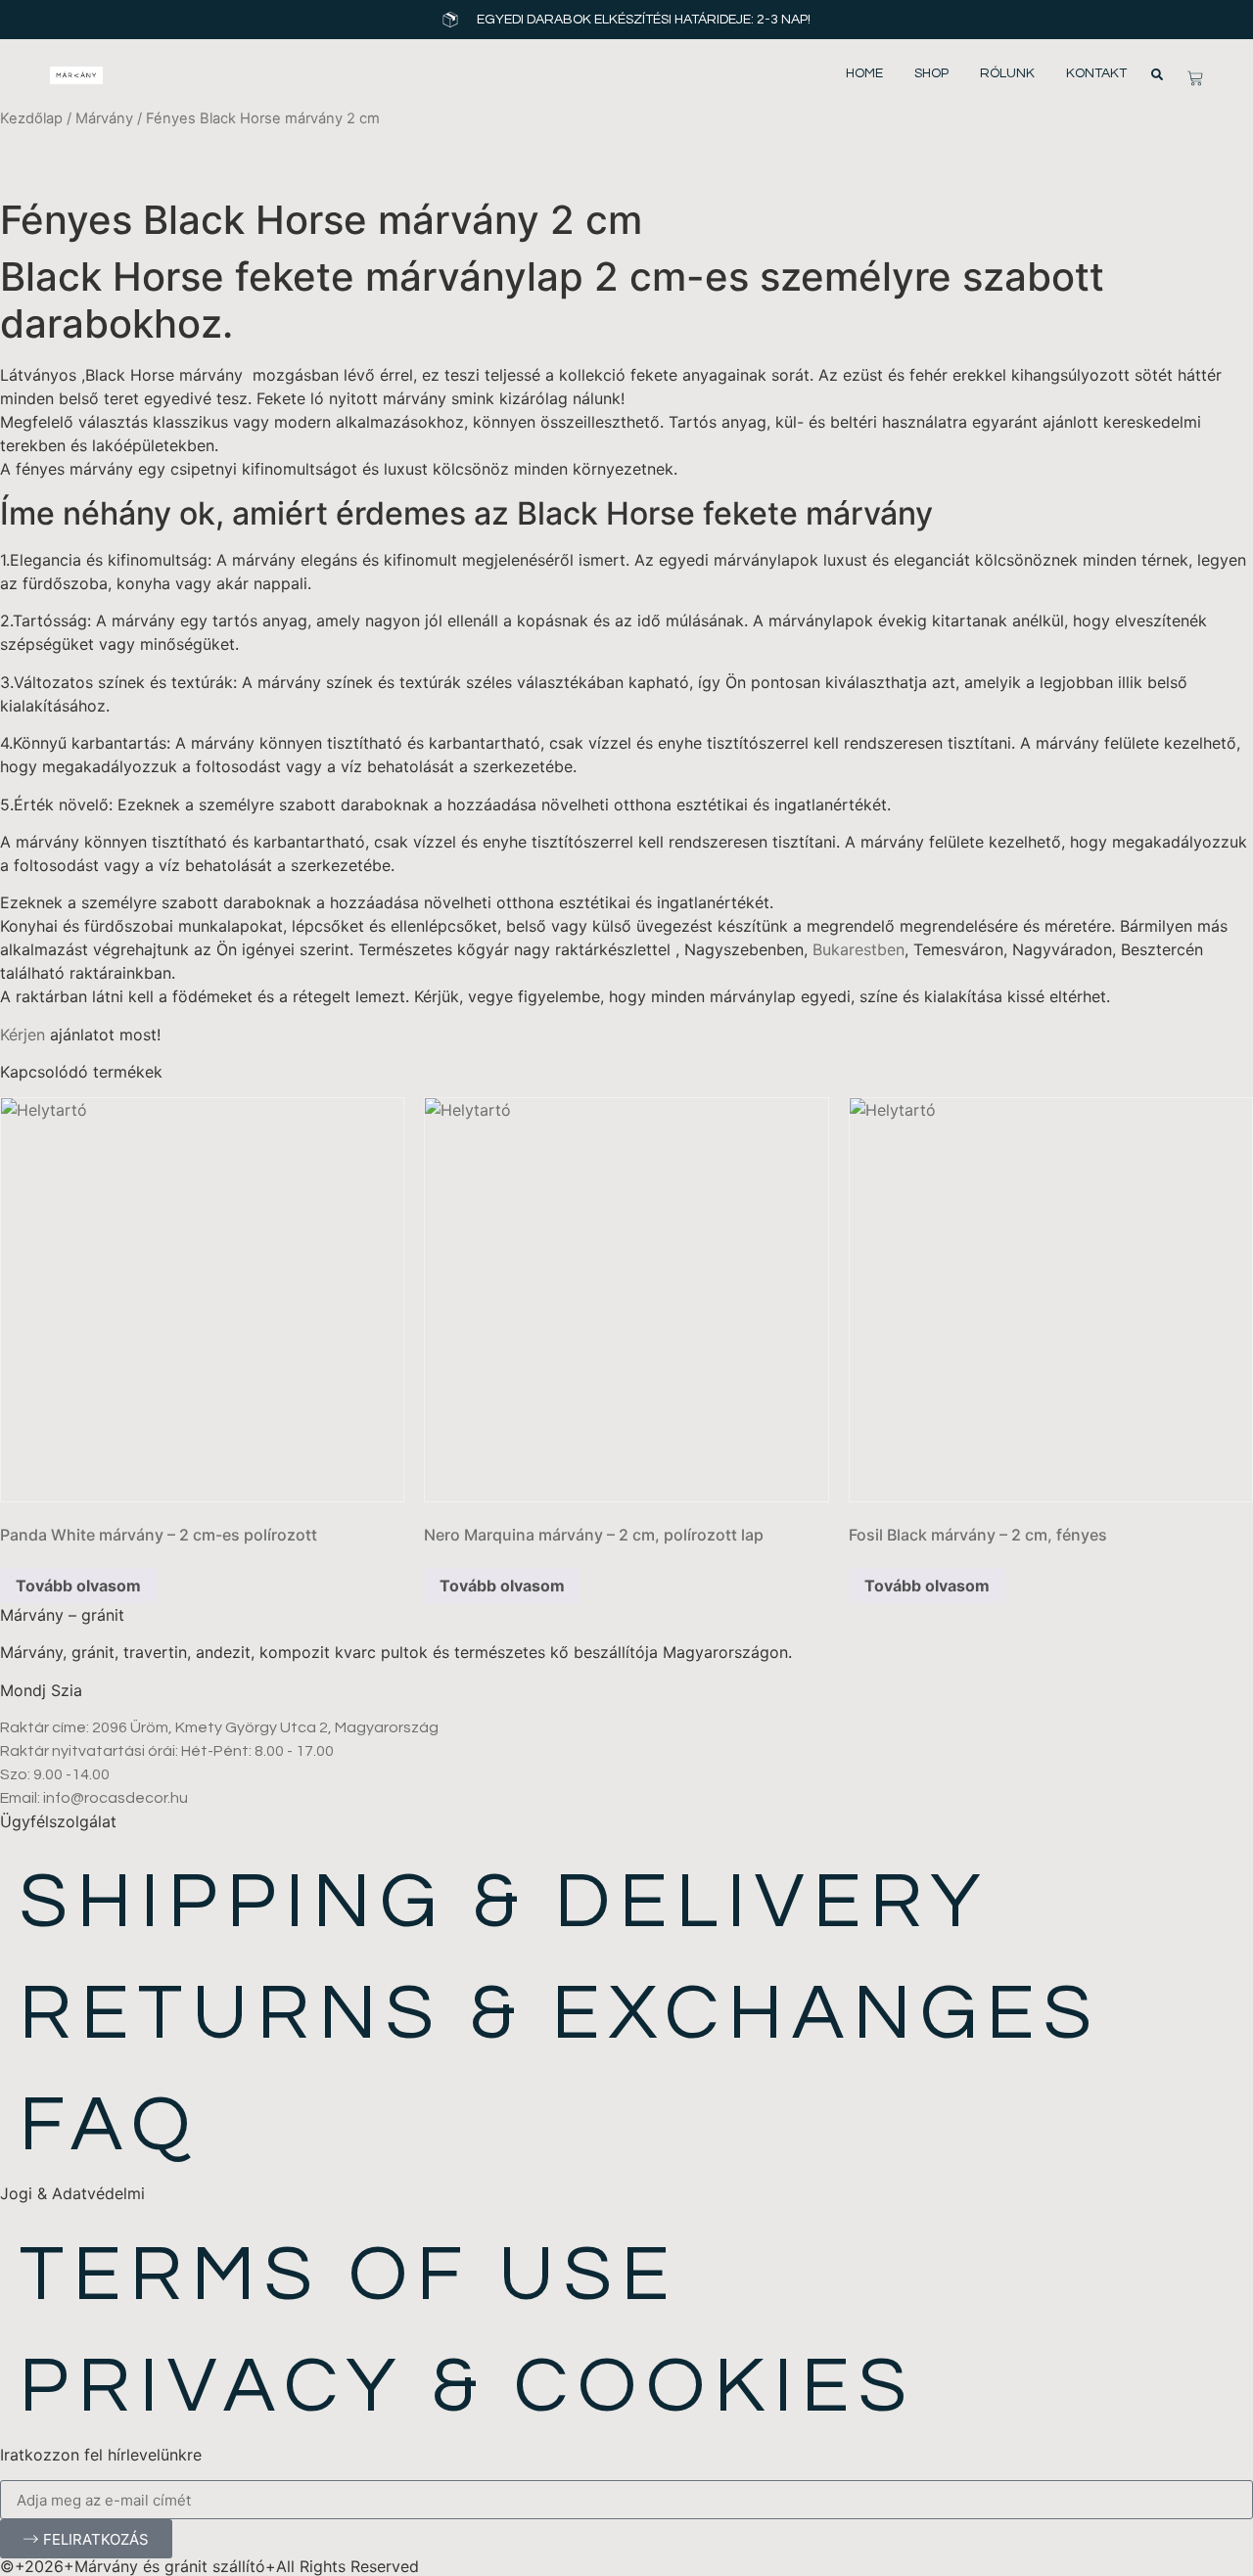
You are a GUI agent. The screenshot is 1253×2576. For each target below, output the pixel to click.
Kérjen (23, 1035)
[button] (1157, 74)
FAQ (110, 2125)
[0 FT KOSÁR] (1195, 78)
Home (864, 73)
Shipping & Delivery (505, 1902)
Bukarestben (859, 949)
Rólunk (1007, 73)
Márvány (104, 118)
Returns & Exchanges (560, 2014)
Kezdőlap (31, 118)
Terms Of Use (349, 2275)
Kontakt (1096, 73)
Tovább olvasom (78, 1586)
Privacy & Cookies (468, 2387)
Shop (931, 73)
